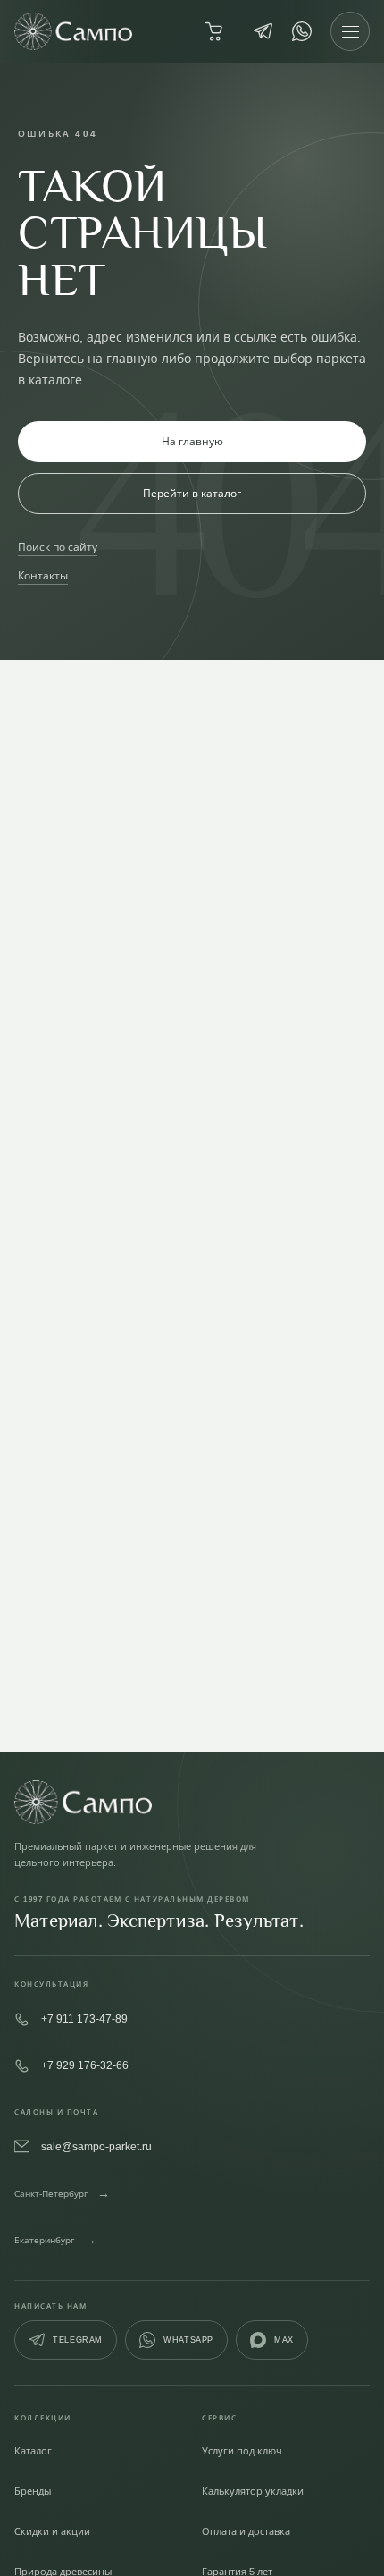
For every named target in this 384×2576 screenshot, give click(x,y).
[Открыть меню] (350, 31)
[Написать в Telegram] (263, 31)
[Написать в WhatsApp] (302, 31)
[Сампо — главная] (73, 31)
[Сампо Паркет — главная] (192, 1802)
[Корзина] (213, 31)
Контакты (43, 575)
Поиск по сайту (58, 547)
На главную (192, 441)
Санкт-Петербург (62, 2193)
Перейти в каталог (192, 493)
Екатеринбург (55, 2239)
